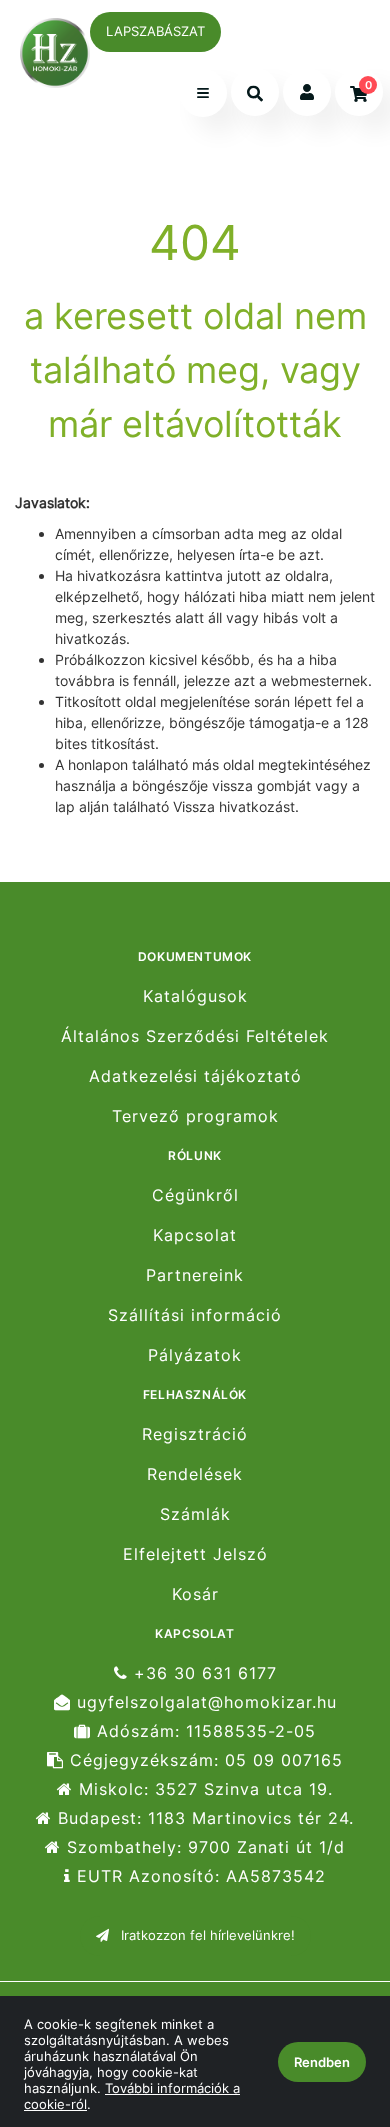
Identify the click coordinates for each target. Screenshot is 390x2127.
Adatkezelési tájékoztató (195, 1076)
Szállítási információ (195, 1315)
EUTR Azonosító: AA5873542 (198, 1876)
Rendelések (195, 1474)
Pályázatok (195, 1355)
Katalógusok (195, 996)
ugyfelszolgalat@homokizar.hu (204, 1702)
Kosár (195, 1594)
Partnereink (195, 1275)
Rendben (322, 2062)
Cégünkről (195, 1195)
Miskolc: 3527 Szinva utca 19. (203, 1789)
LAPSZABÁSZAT (155, 31)
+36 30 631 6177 (202, 1673)
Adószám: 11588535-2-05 (203, 1731)
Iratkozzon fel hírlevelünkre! (206, 1935)
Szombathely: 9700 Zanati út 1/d (203, 1847)
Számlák (195, 1514)
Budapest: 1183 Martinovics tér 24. (203, 1818)
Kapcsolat (195, 1235)
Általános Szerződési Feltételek (195, 1036)
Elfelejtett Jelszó (195, 1554)
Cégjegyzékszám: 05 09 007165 (203, 1760)
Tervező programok (195, 1116)
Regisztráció (195, 1434)
